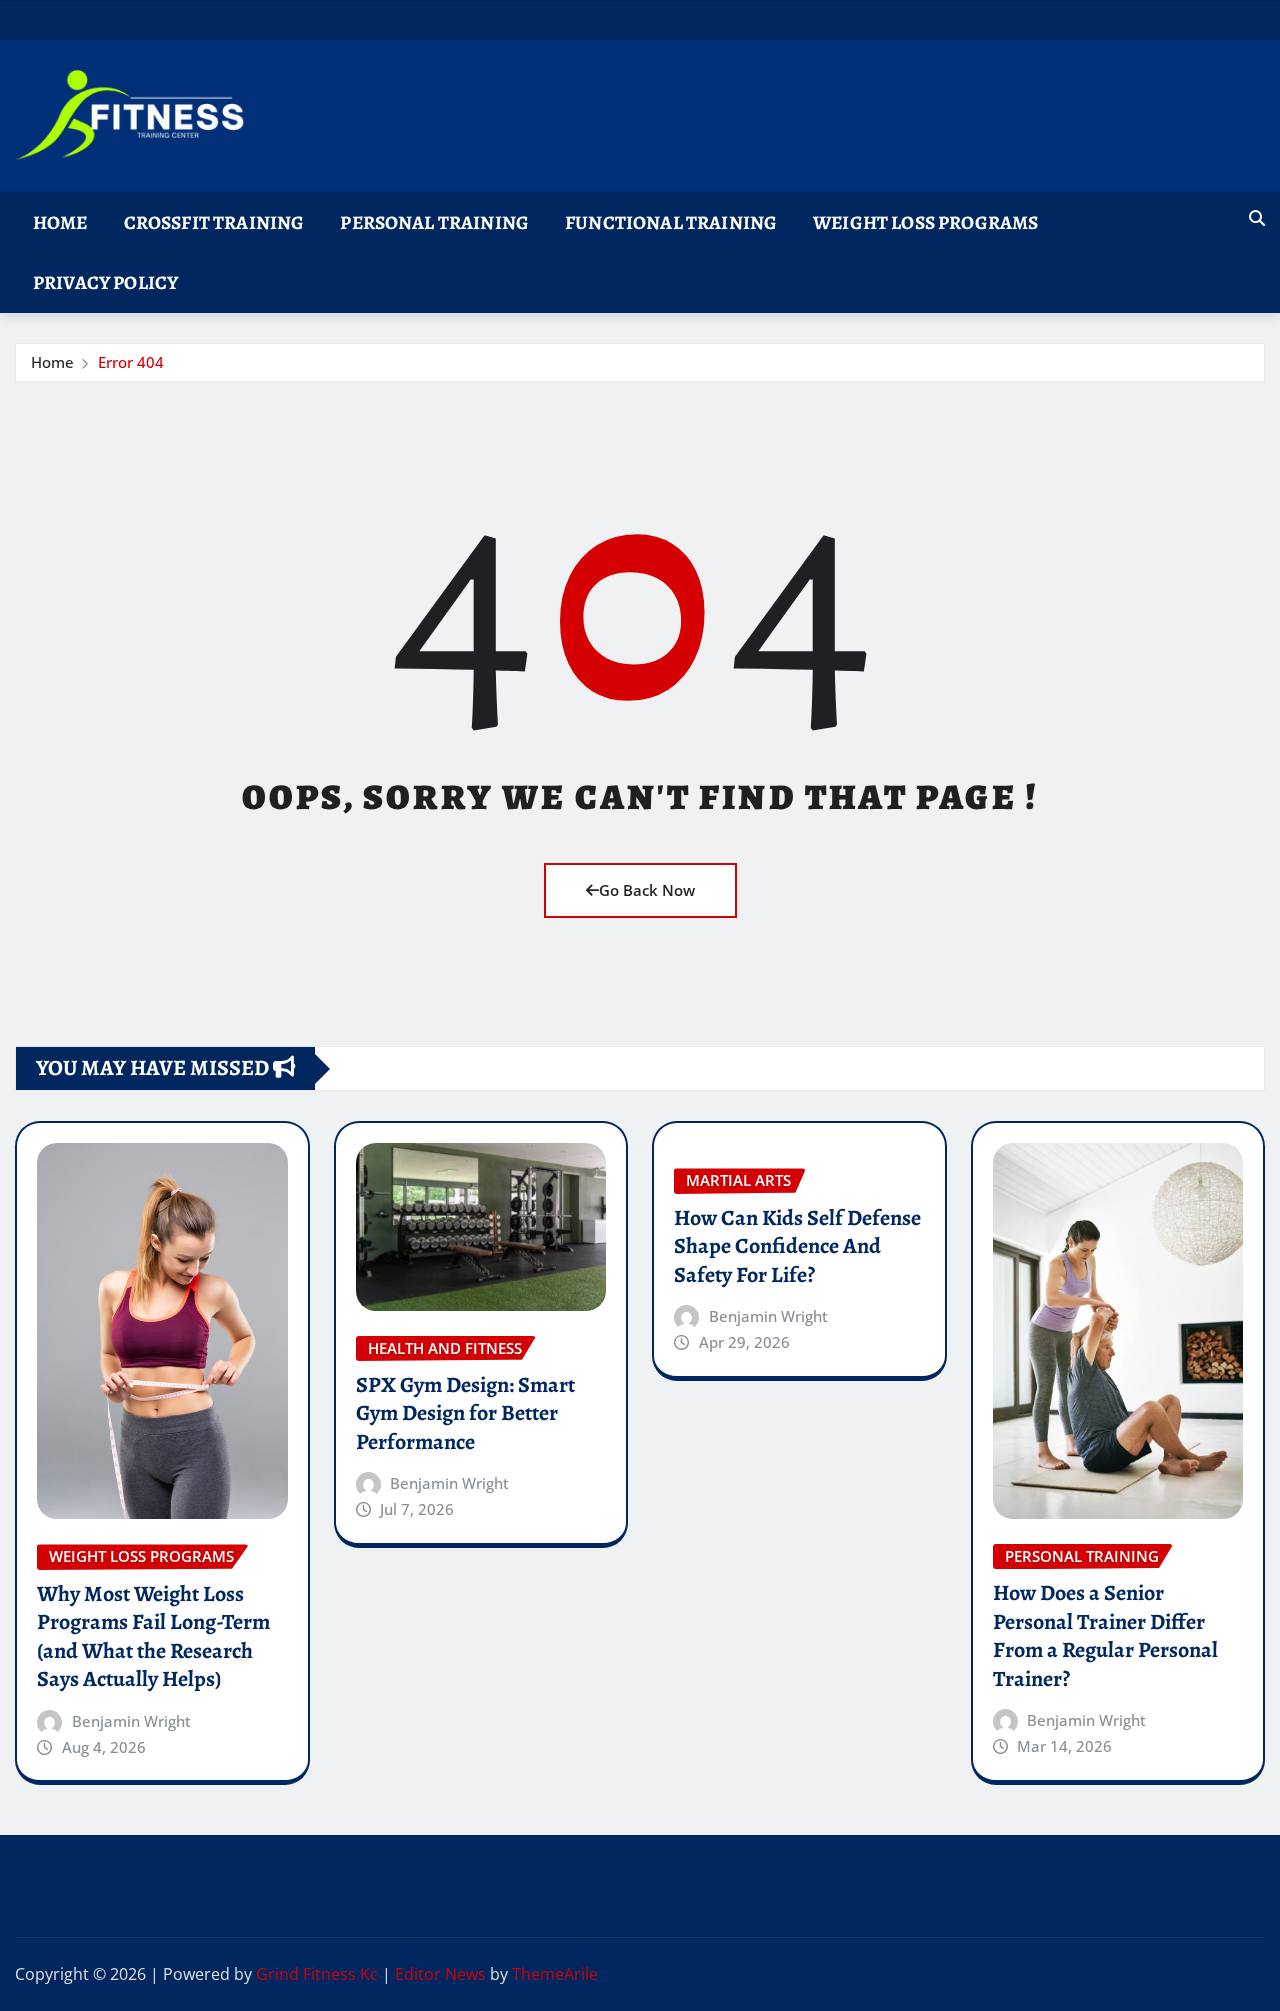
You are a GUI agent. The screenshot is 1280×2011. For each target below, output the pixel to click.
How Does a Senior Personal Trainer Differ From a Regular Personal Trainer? (1105, 1636)
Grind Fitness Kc (317, 1974)
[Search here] (1257, 218)
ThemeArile (555, 1974)
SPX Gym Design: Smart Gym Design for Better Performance (465, 1413)
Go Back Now (647, 890)
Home (60, 222)
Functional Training (671, 222)
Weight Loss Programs (925, 222)
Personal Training (434, 222)
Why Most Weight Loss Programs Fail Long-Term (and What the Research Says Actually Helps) (153, 1637)
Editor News (440, 1974)
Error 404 (131, 362)
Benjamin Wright (131, 1721)
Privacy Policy (105, 282)
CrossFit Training (214, 222)
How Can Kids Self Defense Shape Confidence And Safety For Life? (797, 1246)
